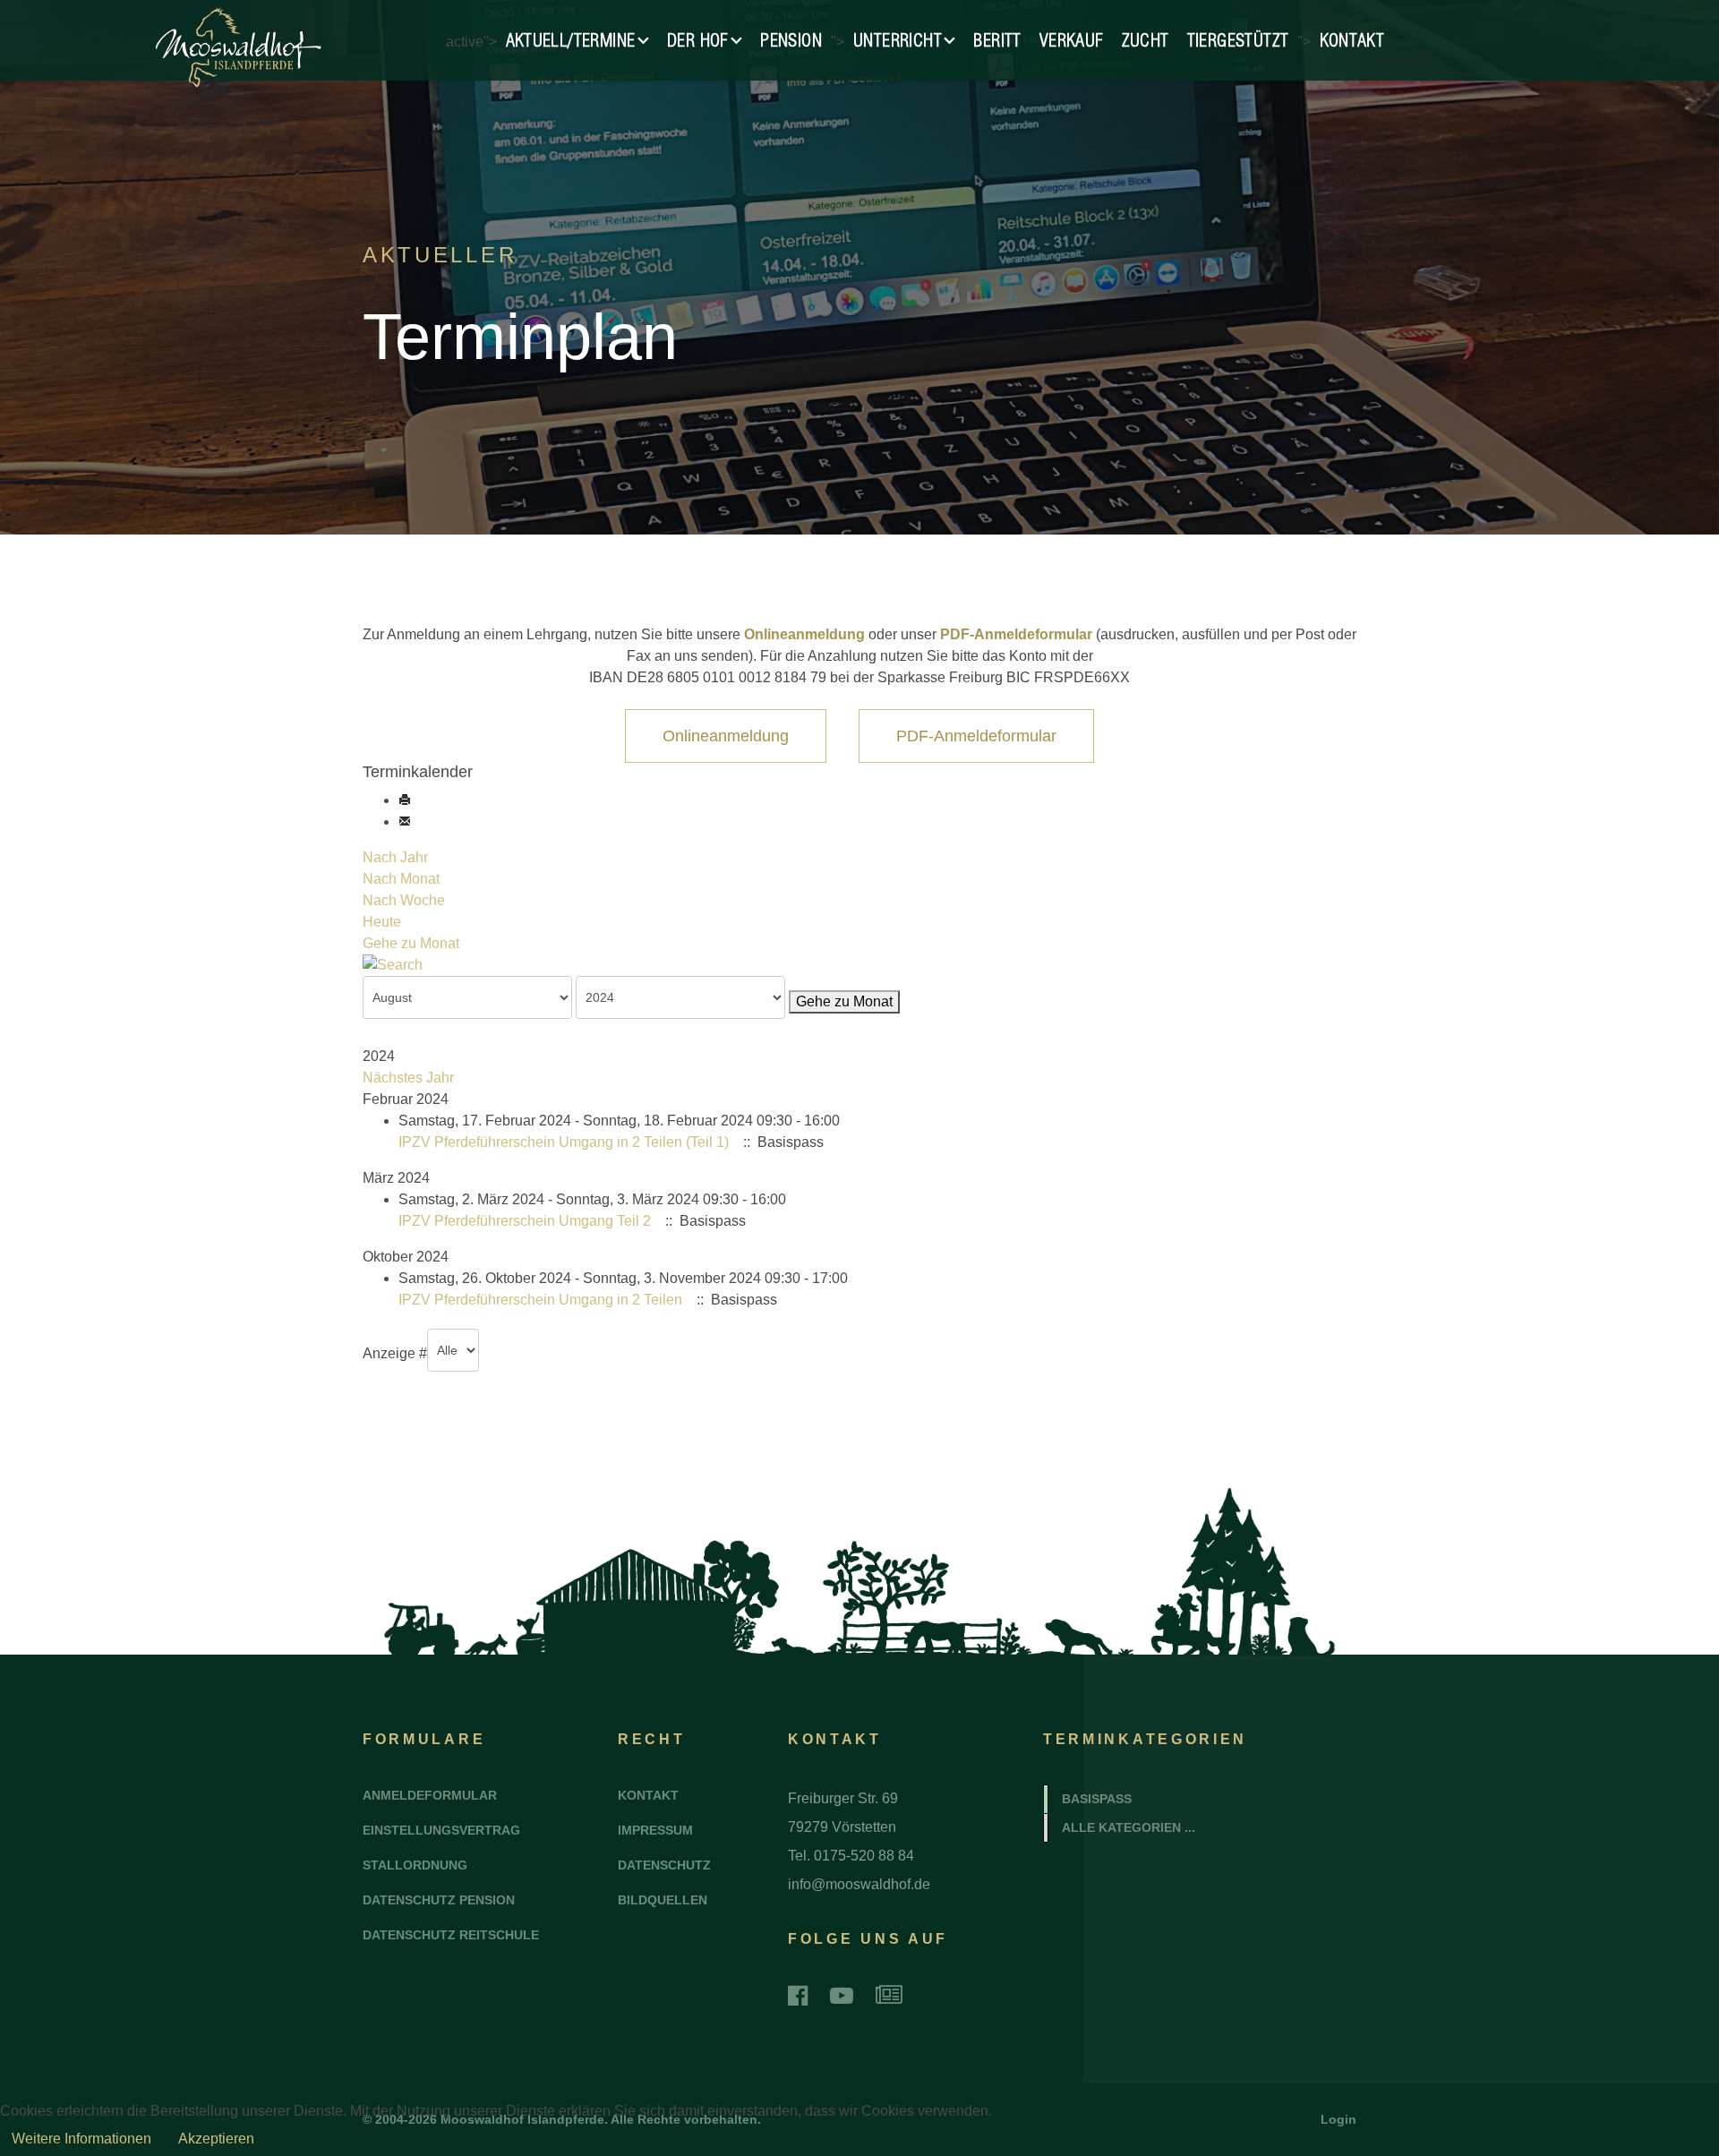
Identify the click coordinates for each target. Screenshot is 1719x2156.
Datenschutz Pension (439, 1900)
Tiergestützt (1238, 40)
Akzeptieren (216, 2139)
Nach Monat (401, 879)
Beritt (997, 40)
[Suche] (859, 965)
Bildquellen (663, 1900)
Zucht (1146, 40)
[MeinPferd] (889, 1996)
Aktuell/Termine (571, 40)
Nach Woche (404, 900)
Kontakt (1352, 40)
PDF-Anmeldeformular (1016, 634)
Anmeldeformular (430, 1795)
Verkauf (1072, 40)
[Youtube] (842, 1996)
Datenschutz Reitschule (451, 1935)
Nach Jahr (395, 857)
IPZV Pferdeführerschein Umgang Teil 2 (525, 1221)
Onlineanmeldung (806, 634)
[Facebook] (798, 1996)
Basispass (1097, 1799)
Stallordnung (415, 1865)
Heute (382, 922)
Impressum (655, 1830)
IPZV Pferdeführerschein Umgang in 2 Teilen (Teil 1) (564, 1142)
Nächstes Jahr (408, 1078)
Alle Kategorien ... (1129, 1827)
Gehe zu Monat (411, 943)
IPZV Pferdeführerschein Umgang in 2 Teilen (540, 1300)
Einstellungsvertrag (441, 1830)
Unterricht (898, 40)
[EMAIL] (405, 821)
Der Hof (698, 40)
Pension (791, 40)
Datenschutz (664, 1865)
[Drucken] (405, 800)
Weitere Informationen (81, 2139)
